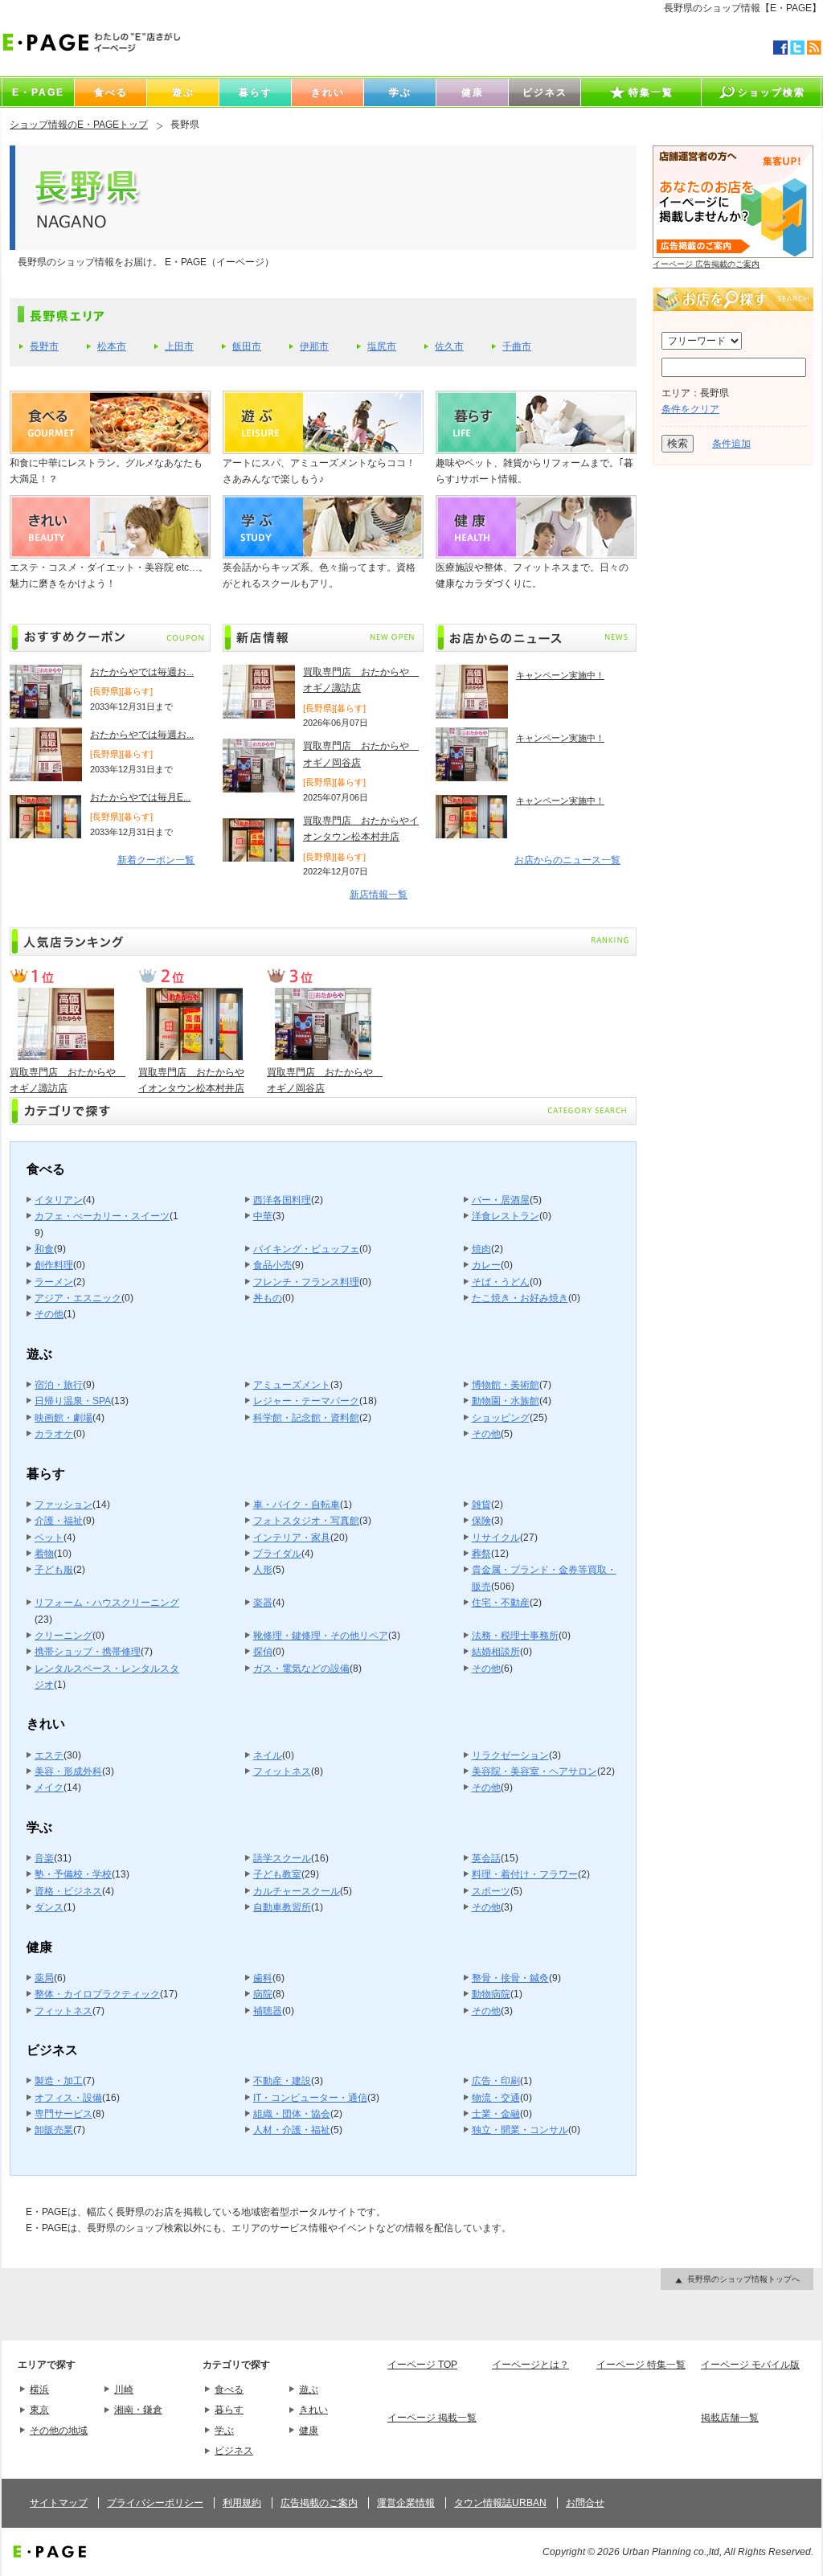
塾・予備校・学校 (73, 1874)
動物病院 (491, 1994)
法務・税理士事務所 (515, 1636)
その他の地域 (59, 2431)
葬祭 (481, 1554)
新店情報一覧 (379, 895)
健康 (309, 2431)
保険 (481, 1521)
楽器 (263, 1603)
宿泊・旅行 (59, 1385)
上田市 (179, 346)
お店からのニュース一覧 (567, 860)
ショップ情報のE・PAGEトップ (79, 125)
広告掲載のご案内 (319, 2503)
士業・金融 (496, 2114)
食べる (229, 2390)
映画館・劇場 (63, 1418)
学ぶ (224, 2431)
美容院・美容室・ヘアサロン (534, 1771)
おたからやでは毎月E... (140, 797)
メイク (49, 1788)
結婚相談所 (496, 1652)
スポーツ (491, 1891)
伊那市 (314, 346)
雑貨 (481, 1505)
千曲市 (517, 346)
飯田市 (247, 346)
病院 (263, 1994)
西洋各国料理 (282, 1200)
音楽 (44, 1858)
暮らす (229, 2410)
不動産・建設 (282, 2081)
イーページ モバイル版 (750, 2365)
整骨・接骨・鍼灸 (510, 1978)
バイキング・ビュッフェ (306, 1249)
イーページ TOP (422, 2365)
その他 (49, 1314)
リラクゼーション (510, 1755)
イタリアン (59, 1200)
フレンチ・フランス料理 (306, 1282)
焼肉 (481, 1249)
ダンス (49, 1907)
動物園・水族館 (506, 1401)
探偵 (263, 1652)
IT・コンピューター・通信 (310, 2098)
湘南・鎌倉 (138, 2410)
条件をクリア (690, 409)
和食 (44, 1249)
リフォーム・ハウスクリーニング (107, 1603)
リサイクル (496, 1538)
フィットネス (282, 1771)
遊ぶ (309, 2390)
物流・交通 (496, 2098)
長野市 (44, 346)
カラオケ (54, 1434)
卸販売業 (54, 2130)
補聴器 (268, 2011)
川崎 (124, 2390)
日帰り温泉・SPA (73, 1401)
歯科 (263, 1978)
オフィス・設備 (68, 2098)
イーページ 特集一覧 (641, 2365)
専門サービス (63, 2114)
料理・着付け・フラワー (525, 1874)
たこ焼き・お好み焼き (520, 1298)
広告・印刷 (496, 2081)
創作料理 (54, 1265)
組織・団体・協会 (292, 2114)
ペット (49, 1538)
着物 (44, 1554)
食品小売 (272, 1265)
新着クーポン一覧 (156, 860)
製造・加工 (59, 2081)
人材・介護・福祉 (292, 2130)
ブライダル (277, 1554)
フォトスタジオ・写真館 (306, 1521)
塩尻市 (382, 346)
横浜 (39, 2390)
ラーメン (54, 1282)
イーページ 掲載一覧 (432, 2418)
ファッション (63, 1505)
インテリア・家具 (292, 1538)
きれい (313, 2410)
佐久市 (449, 346)
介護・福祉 (59, 1521)
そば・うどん (501, 1282)
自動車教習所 (282, 1907)
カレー (486, 1265)
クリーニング (63, 1636)
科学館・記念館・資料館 (306, 1418)
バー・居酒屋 (501, 1200)
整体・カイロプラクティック (97, 1994)
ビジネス (234, 2451)
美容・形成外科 (68, 1771)
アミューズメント (292, 1385)
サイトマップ (59, 2503)
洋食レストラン (506, 1216)
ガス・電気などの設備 (301, 1669)
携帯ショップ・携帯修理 (88, 1652)
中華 (263, 1216)
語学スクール (282, 1858)
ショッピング (501, 1418)
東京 (39, 2410)
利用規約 (242, 2503)
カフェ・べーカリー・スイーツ (102, 1216)
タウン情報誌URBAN (500, 2503)
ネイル (268, 1755)
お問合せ (585, 2503)
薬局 (44, 1978)
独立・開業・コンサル (520, 2130)
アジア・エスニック (78, 1298)
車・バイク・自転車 (297, 1505)
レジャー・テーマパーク (306, 1401)
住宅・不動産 (501, 1603)
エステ (49, 1755)
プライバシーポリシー (155, 2503)
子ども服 (54, 1570)
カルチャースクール (297, 1891)
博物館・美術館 (506, 1385)
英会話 (486, 1858)
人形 (263, 1570)
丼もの (268, 1298)
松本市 (112, 346)
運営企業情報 (406, 2503)
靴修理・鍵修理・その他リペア (321, 1636)
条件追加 (731, 444)
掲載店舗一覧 (730, 2418)
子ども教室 (277, 1874)
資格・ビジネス (68, 1891)
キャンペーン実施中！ (560, 675)
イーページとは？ (530, 2365)
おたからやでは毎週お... (142, 672)
